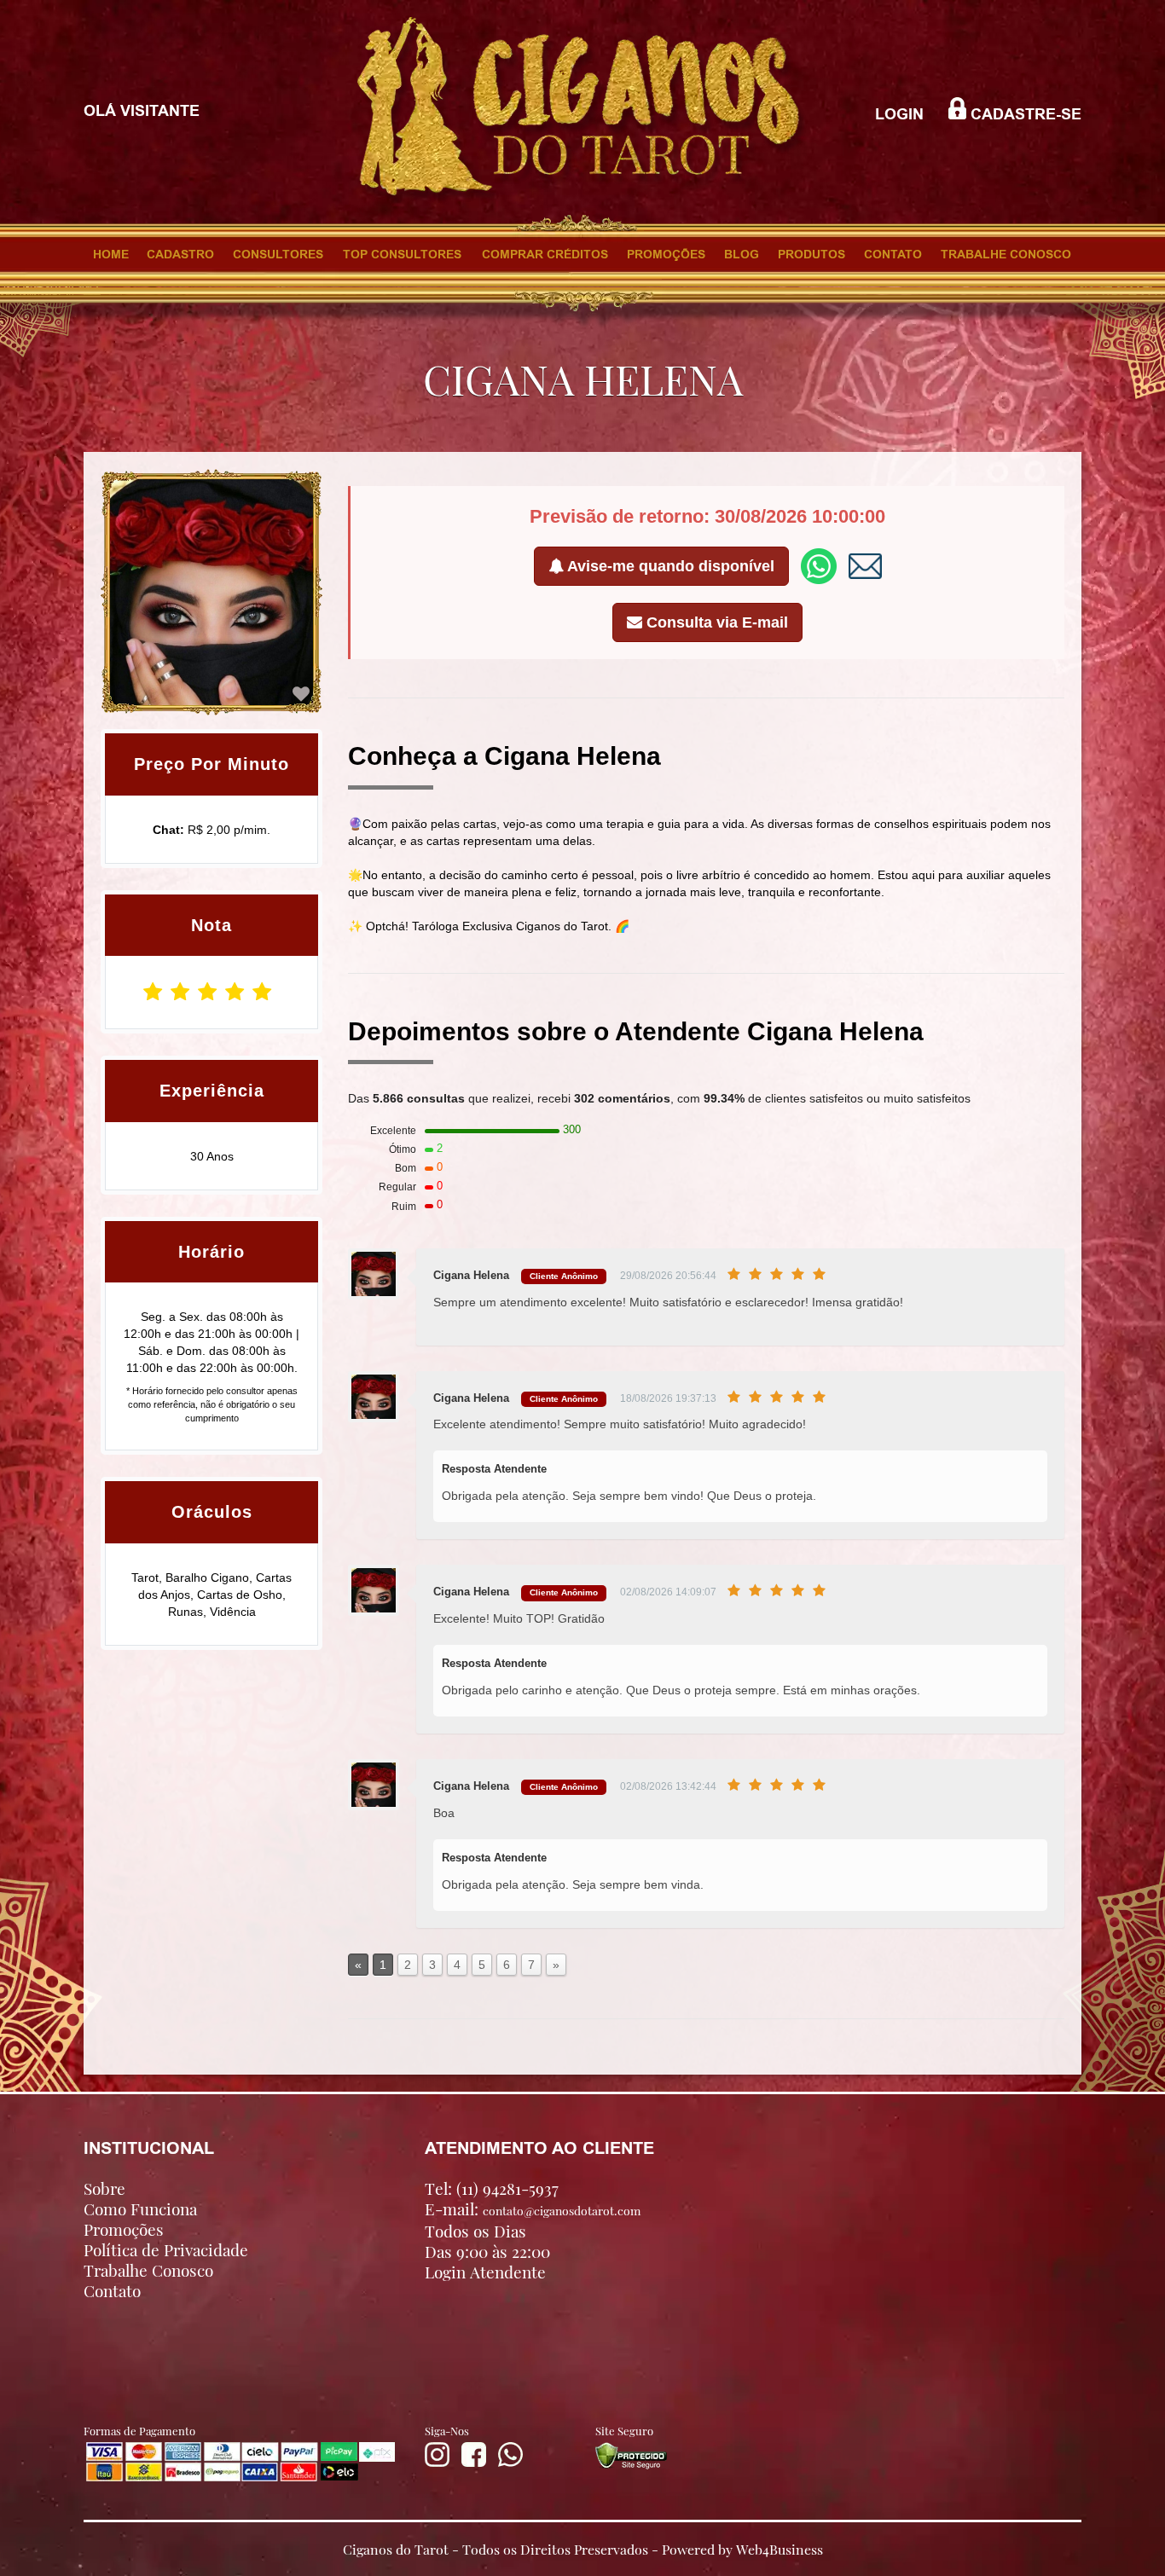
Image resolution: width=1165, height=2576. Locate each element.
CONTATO (893, 254)
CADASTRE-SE (1024, 114)
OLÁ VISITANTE (142, 111)
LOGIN (899, 114)
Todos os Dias (475, 2231)
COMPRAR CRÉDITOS (545, 254)
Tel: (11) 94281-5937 (492, 2188)
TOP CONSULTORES (402, 254)
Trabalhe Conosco (148, 2270)
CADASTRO (180, 254)
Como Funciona (140, 2208)
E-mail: (533, 2209)
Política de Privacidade (166, 2249)
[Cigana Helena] (301, 694)
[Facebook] (474, 2463)
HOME (111, 254)
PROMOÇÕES (666, 254)
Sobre (104, 2188)
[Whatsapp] (510, 2463)
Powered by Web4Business (742, 2548)
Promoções (124, 2229)
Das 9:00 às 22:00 (487, 2251)
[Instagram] (437, 2463)
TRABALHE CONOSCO (1006, 254)
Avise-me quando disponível (669, 566)
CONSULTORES (278, 254)
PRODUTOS (811, 254)
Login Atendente (485, 2272)
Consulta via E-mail (715, 622)
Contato (112, 2290)
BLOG (742, 254)
